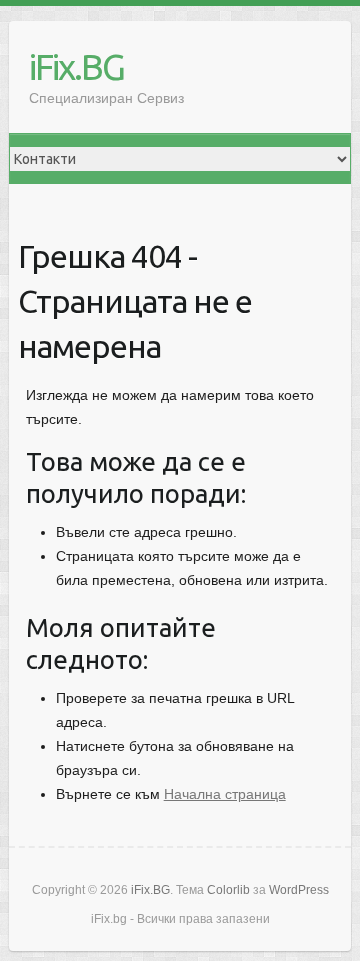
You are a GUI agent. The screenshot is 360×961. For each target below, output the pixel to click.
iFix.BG (76, 66)
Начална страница (225, 794)
